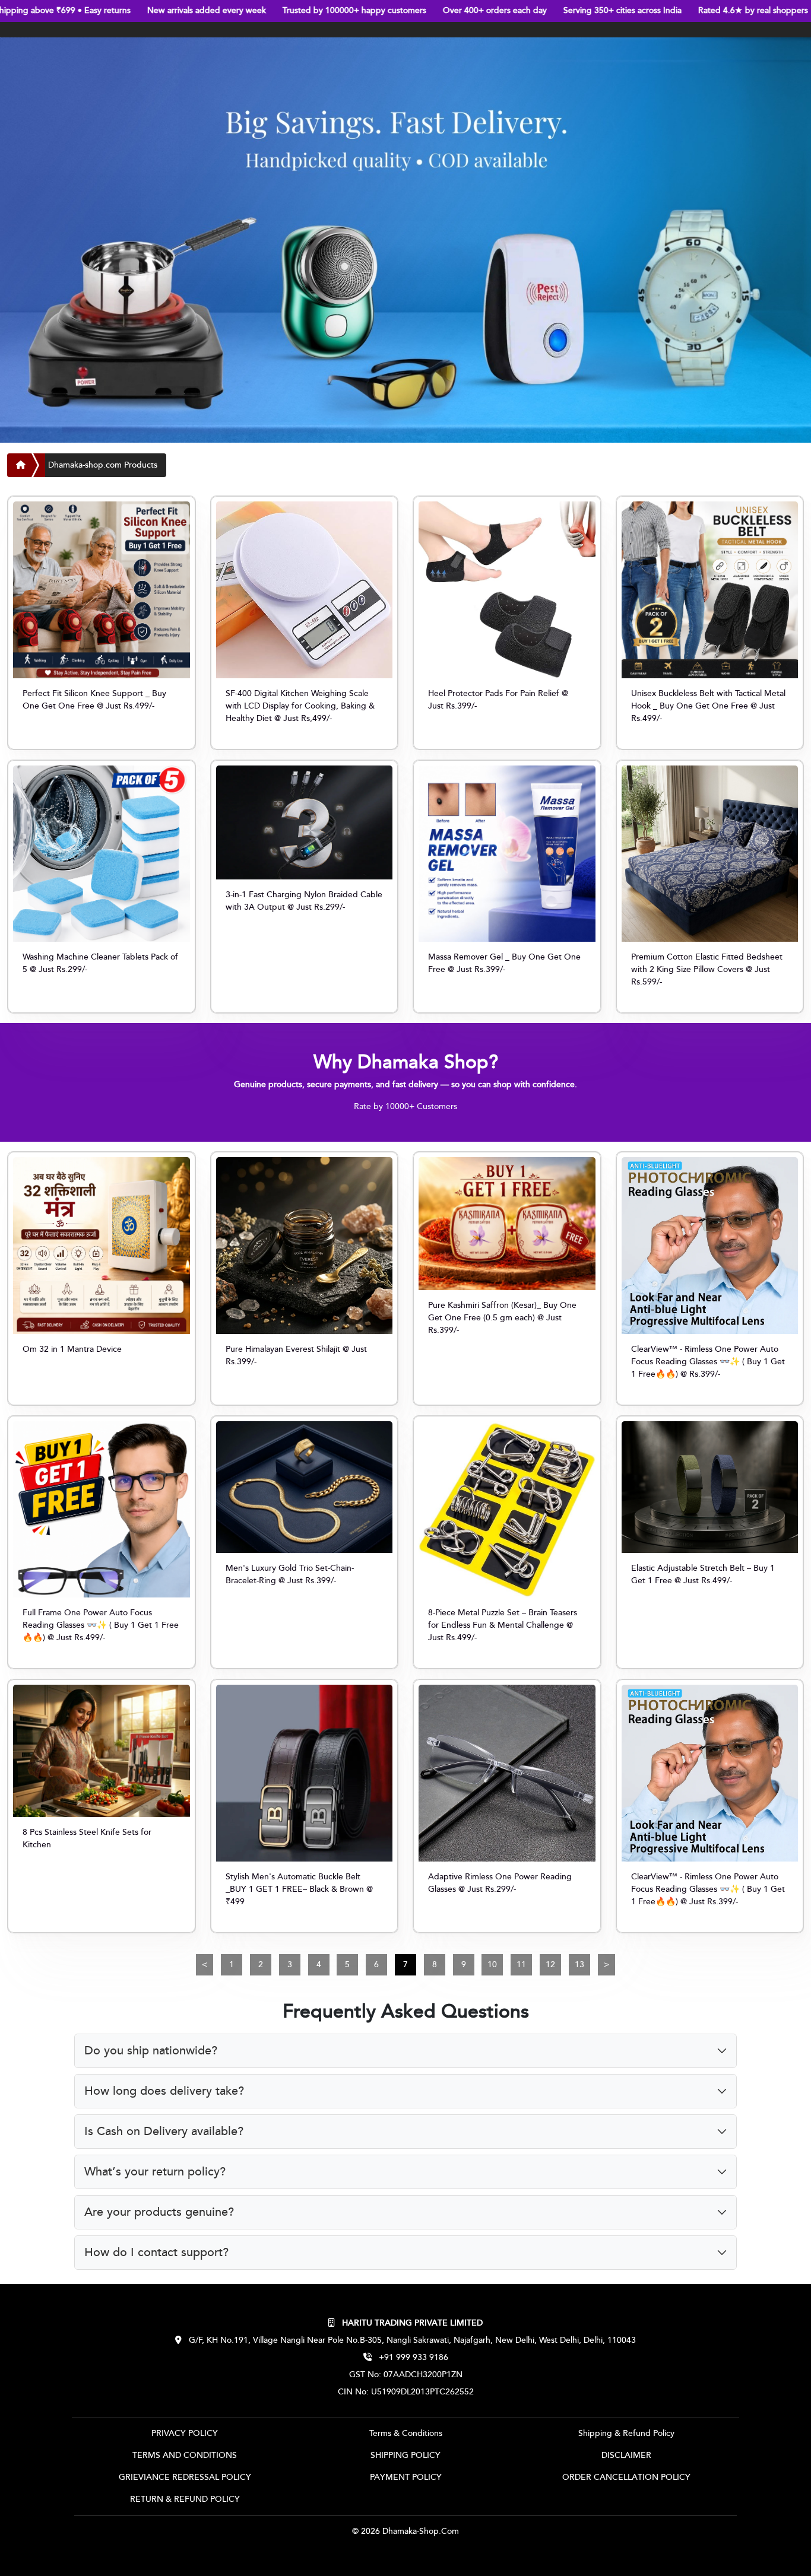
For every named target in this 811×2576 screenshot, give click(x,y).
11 (521, 1965)
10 (492, 1965)
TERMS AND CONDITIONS (185, 2456)
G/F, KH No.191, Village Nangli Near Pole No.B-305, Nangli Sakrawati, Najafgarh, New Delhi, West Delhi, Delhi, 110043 (411, 2340)
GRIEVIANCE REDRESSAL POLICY (185, 2477)
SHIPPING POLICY (405, 2456)
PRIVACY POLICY (185, 2434)
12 (550, 1965)
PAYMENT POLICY (406, 2477)
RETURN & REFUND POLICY (185, 2499)
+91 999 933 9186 (412, 2358)
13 (579, 1965)
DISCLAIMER (626, 2456)
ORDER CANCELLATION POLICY (626, 2477)
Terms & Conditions (406, 2434)
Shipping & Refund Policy (626, 2434)
